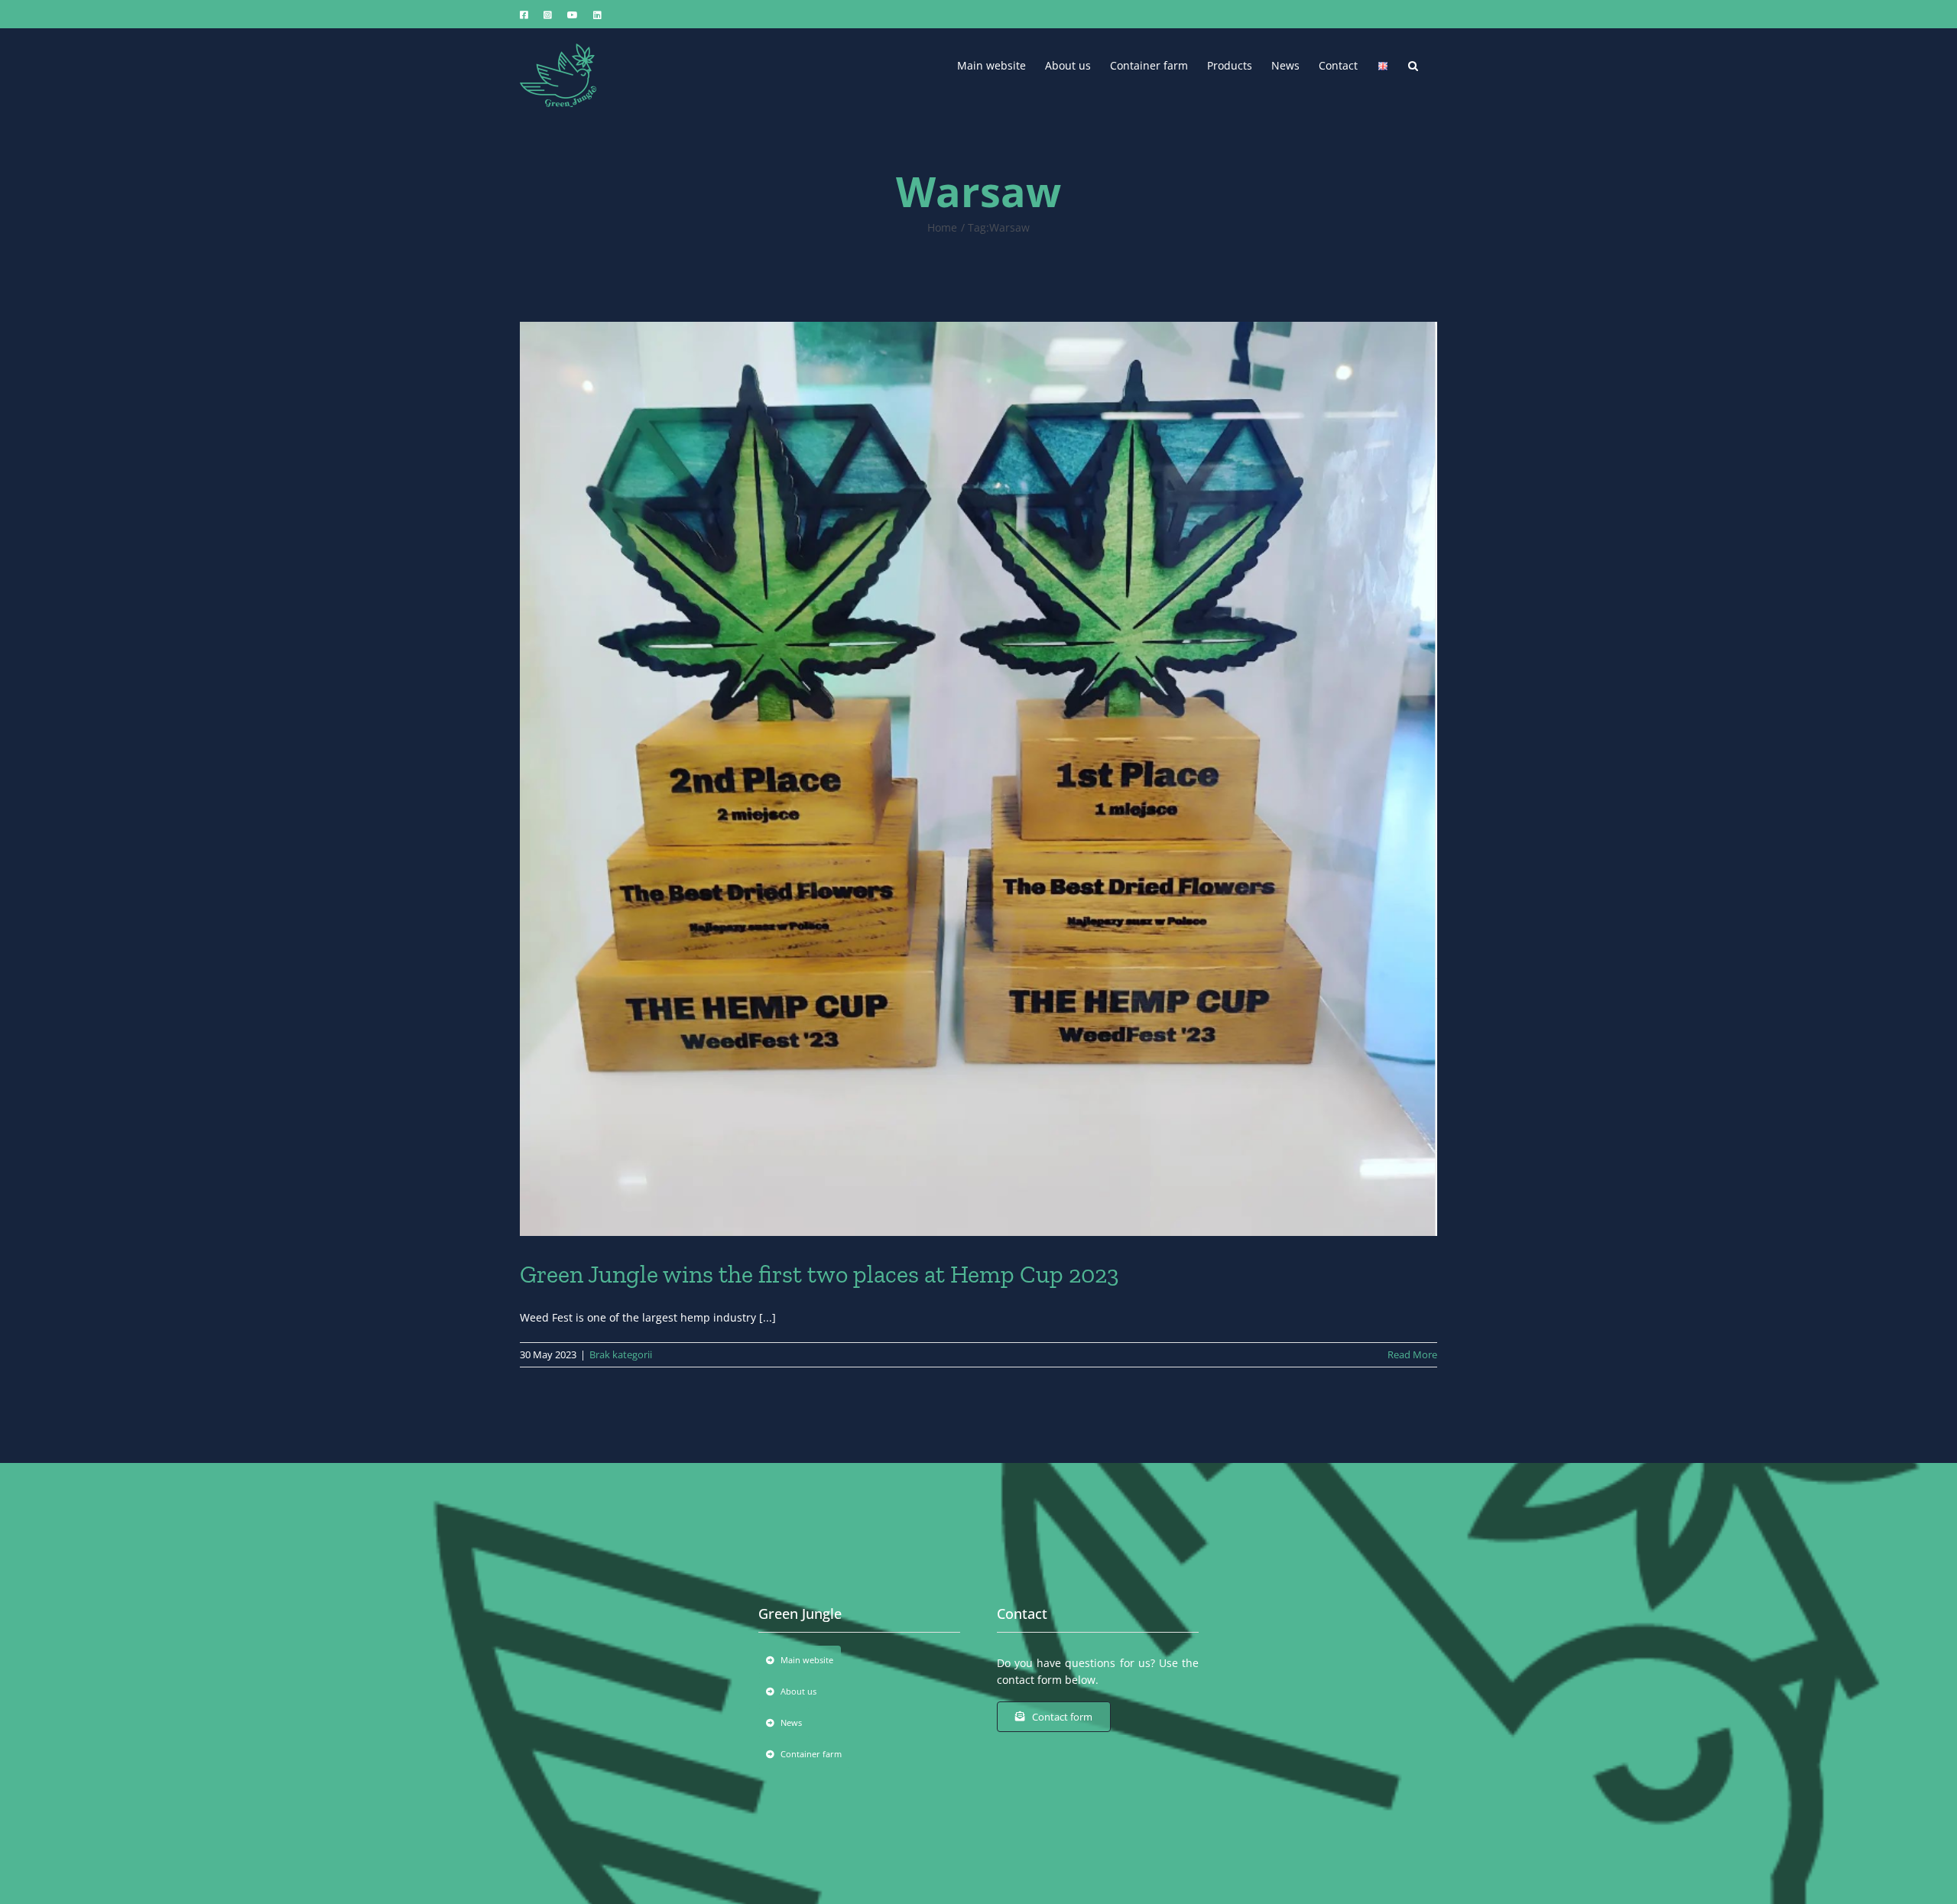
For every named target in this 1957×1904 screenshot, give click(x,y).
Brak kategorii (621, 1354)
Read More (1412, 1354)
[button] (1413, 64)
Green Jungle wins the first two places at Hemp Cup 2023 (819, 1274)
